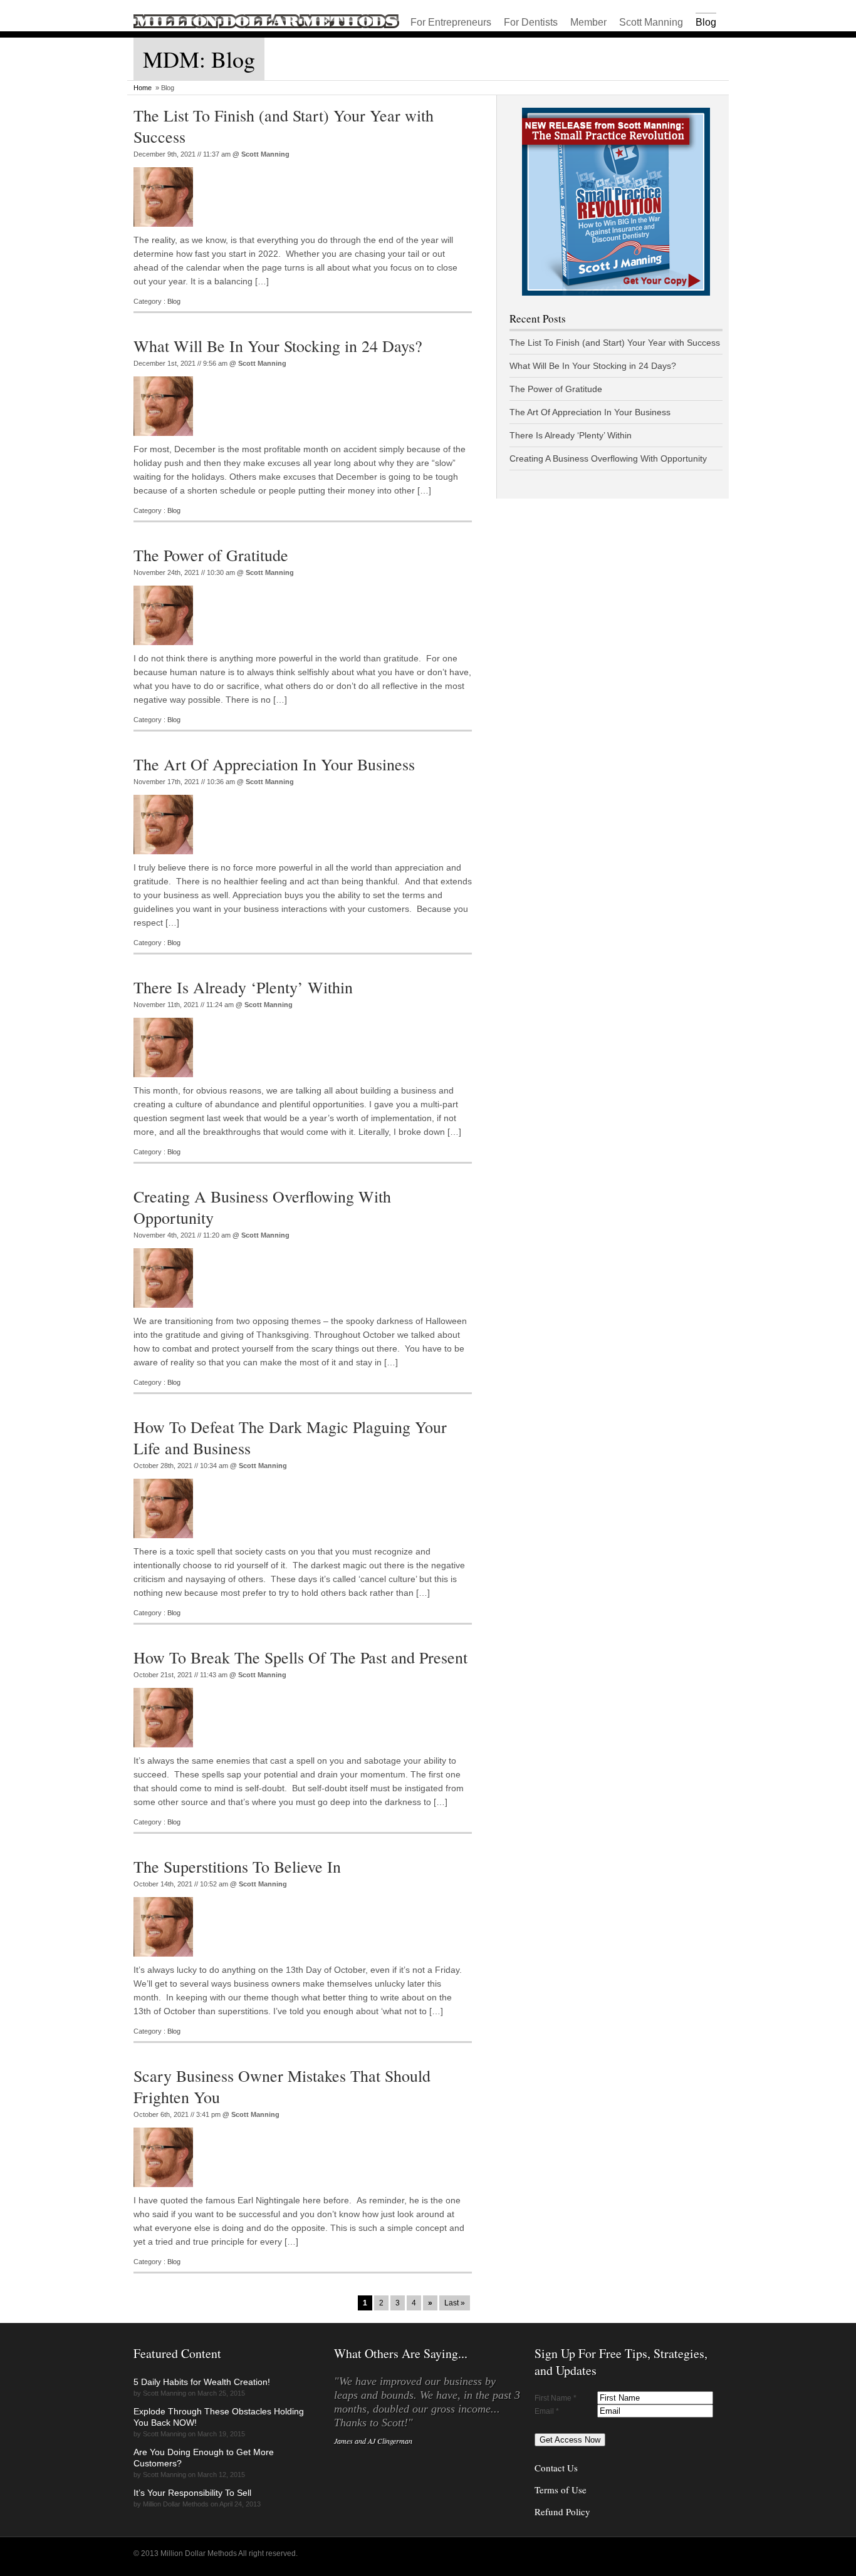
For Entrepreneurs (451, 22)
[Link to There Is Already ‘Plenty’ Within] (166, 1081)
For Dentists (531, 22)
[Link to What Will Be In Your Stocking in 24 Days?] (166, 440)
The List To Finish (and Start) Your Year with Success (615, 343)
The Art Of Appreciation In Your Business (274, 764)
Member (588, 22)
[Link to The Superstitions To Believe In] (166, 1960)
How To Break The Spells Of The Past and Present (300, 1657)
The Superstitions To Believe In (237, 1866)
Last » (455, 2303)
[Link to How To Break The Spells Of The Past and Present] (166, 1751)
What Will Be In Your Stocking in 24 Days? (278, 346)
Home (143, 88)
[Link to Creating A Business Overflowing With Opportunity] (166, 1311)
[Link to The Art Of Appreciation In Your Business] (166, 858)
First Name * (556, 2398)
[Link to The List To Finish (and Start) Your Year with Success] (166, 230)
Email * (547, 2411)
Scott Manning (651, 22)
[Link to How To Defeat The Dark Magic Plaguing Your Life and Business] (166, 1542)
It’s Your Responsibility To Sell (192, 2493)
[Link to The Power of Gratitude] (166, 649)
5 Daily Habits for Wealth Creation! (202, 2382)
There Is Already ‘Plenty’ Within (243, 987)
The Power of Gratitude (211, 555)
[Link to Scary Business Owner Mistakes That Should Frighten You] (166, 2191)
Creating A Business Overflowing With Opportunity (608, 458)
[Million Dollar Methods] (266, 26)
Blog (706, 22)
